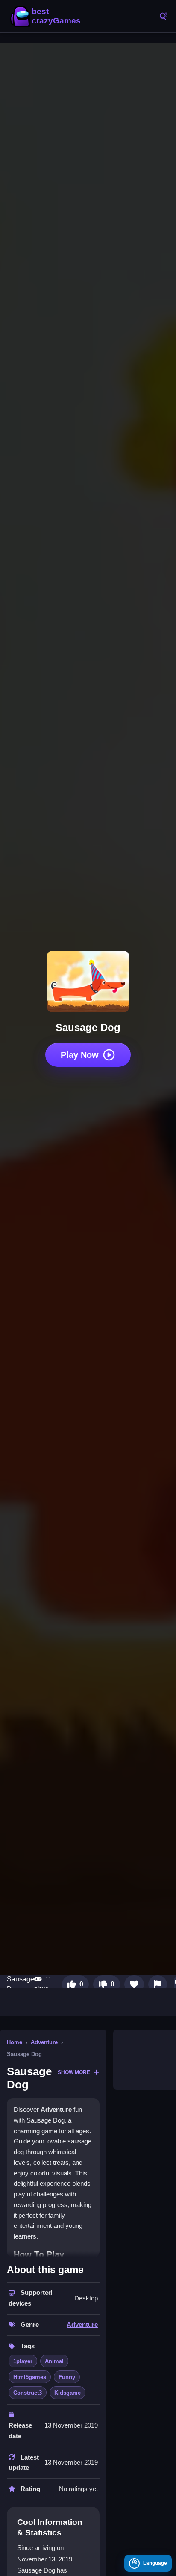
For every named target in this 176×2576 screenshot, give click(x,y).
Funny (67, 2377)
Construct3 (28, 2393)
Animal (54, 2361)
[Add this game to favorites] (134, 1984)
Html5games (30, 2377)
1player (23, 2361)
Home (15, 2042)
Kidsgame (67, 2393)
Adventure (44, 2042)
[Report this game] (158, 1984)
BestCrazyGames (47, 16)
